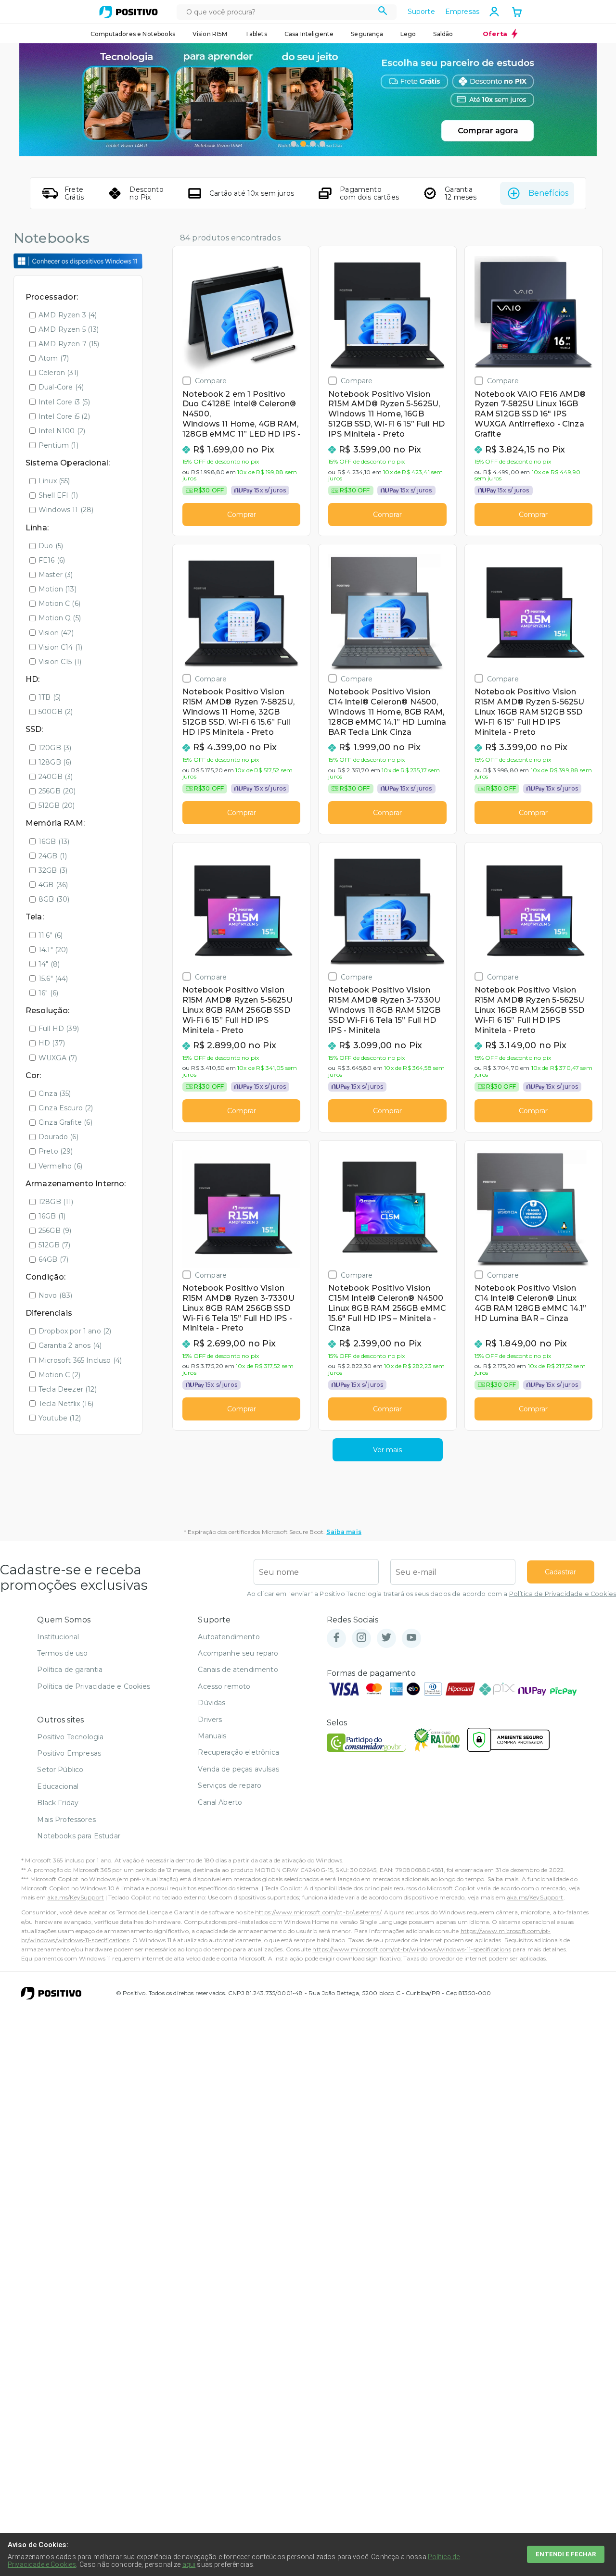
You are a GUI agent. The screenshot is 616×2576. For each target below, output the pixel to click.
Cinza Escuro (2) (66, 1108)
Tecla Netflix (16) (66, 1404)
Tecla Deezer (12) (68, 1389)
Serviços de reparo (230, 1785)
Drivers (210, 1720)
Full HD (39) (59, 1029)
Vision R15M (210, 34)
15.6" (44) (53, 979)
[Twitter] (386, 1638)
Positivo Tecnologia (70, 1737)
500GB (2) (56, 712)
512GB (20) (57, 805)
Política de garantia (70, 1670)
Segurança (367, 34)
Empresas (462, 12)
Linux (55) (54, 481)
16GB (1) (52, 1216)
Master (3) (56, 575)
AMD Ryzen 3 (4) (68, 315)
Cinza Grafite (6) (65, 1122)
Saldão (443, 34)
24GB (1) (53, 856)
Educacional (58, 1786)
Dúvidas (212, 1703)
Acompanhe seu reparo (238, 1653)
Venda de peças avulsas (238, 1769)
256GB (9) (55, 1231)
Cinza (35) (55, 1093)
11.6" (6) (51, 935)
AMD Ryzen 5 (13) (69, 329)
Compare (211, 381)
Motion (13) (58, 589)
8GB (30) (54, 899)
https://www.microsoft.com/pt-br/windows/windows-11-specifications (411, 1949)
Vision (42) (56, 633)
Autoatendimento (229, 1637)
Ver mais (387, 1450)
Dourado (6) (58, 1137)
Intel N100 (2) (62, 431)
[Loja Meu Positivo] (128, 12)
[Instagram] (361, 1638)
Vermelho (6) (60, 1166)
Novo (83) (55, 1295)
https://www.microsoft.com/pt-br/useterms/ (318, 1912)
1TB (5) (50, 697)
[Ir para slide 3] (313, 144)
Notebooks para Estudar (79, 1836)
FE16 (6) (52, 560)
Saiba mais (344, 1532)
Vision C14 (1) (60, 647)
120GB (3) (55, 748)
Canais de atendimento (238, 1670)
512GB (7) (54, 1245)
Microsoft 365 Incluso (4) (80, 1360)
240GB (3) (56, 777)
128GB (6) (55, 762)
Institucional (58, 1637)
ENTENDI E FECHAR (566, 2554)
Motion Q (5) (60, 618)
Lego (408, 34)
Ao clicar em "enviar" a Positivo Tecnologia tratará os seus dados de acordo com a (431, 1594)
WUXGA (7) (58, 1058)
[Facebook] (336, 1638)
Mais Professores (66, 1820)
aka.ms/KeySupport (76, 1897)
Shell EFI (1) (58, 495)
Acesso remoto (224, 1686)
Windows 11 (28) (66, 510)
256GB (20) (57, 791)
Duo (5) (51, 546)
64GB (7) (53, 1259)
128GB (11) (56, 1202)
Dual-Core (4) (61, 387)
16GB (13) (54, 842)
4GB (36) (53, 885)
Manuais (212, 1736)
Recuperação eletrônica (238, 1752)
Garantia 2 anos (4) (70, 1345)
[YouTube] (411, 1638)
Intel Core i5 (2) (64, 416)
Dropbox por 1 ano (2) (75, 1331)
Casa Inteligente (309, 34)
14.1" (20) (53, 950)
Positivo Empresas (69, 1753)
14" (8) (49, 964)
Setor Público (60, 1770)
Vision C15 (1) (60, 662)
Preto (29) (56, 1151)
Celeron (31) (58, 373)
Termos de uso (62, 1653)
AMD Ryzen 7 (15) (69, 344)
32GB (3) (53, 870)
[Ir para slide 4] (322, 144)
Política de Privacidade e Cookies (563, 1594)
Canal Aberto (220, 1802)
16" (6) (48, 993)
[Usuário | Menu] (494, 12)
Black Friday (58, 1803)
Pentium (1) (58, 445)
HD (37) (52, 1043)
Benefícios (548, 193)
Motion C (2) (59, 1375)
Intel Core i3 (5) (64, 402)
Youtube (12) (60, 1418)
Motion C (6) (59, 603)
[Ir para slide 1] (294, 144)
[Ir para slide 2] (303, 144)
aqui (189, 2564)
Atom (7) (54, 358)
